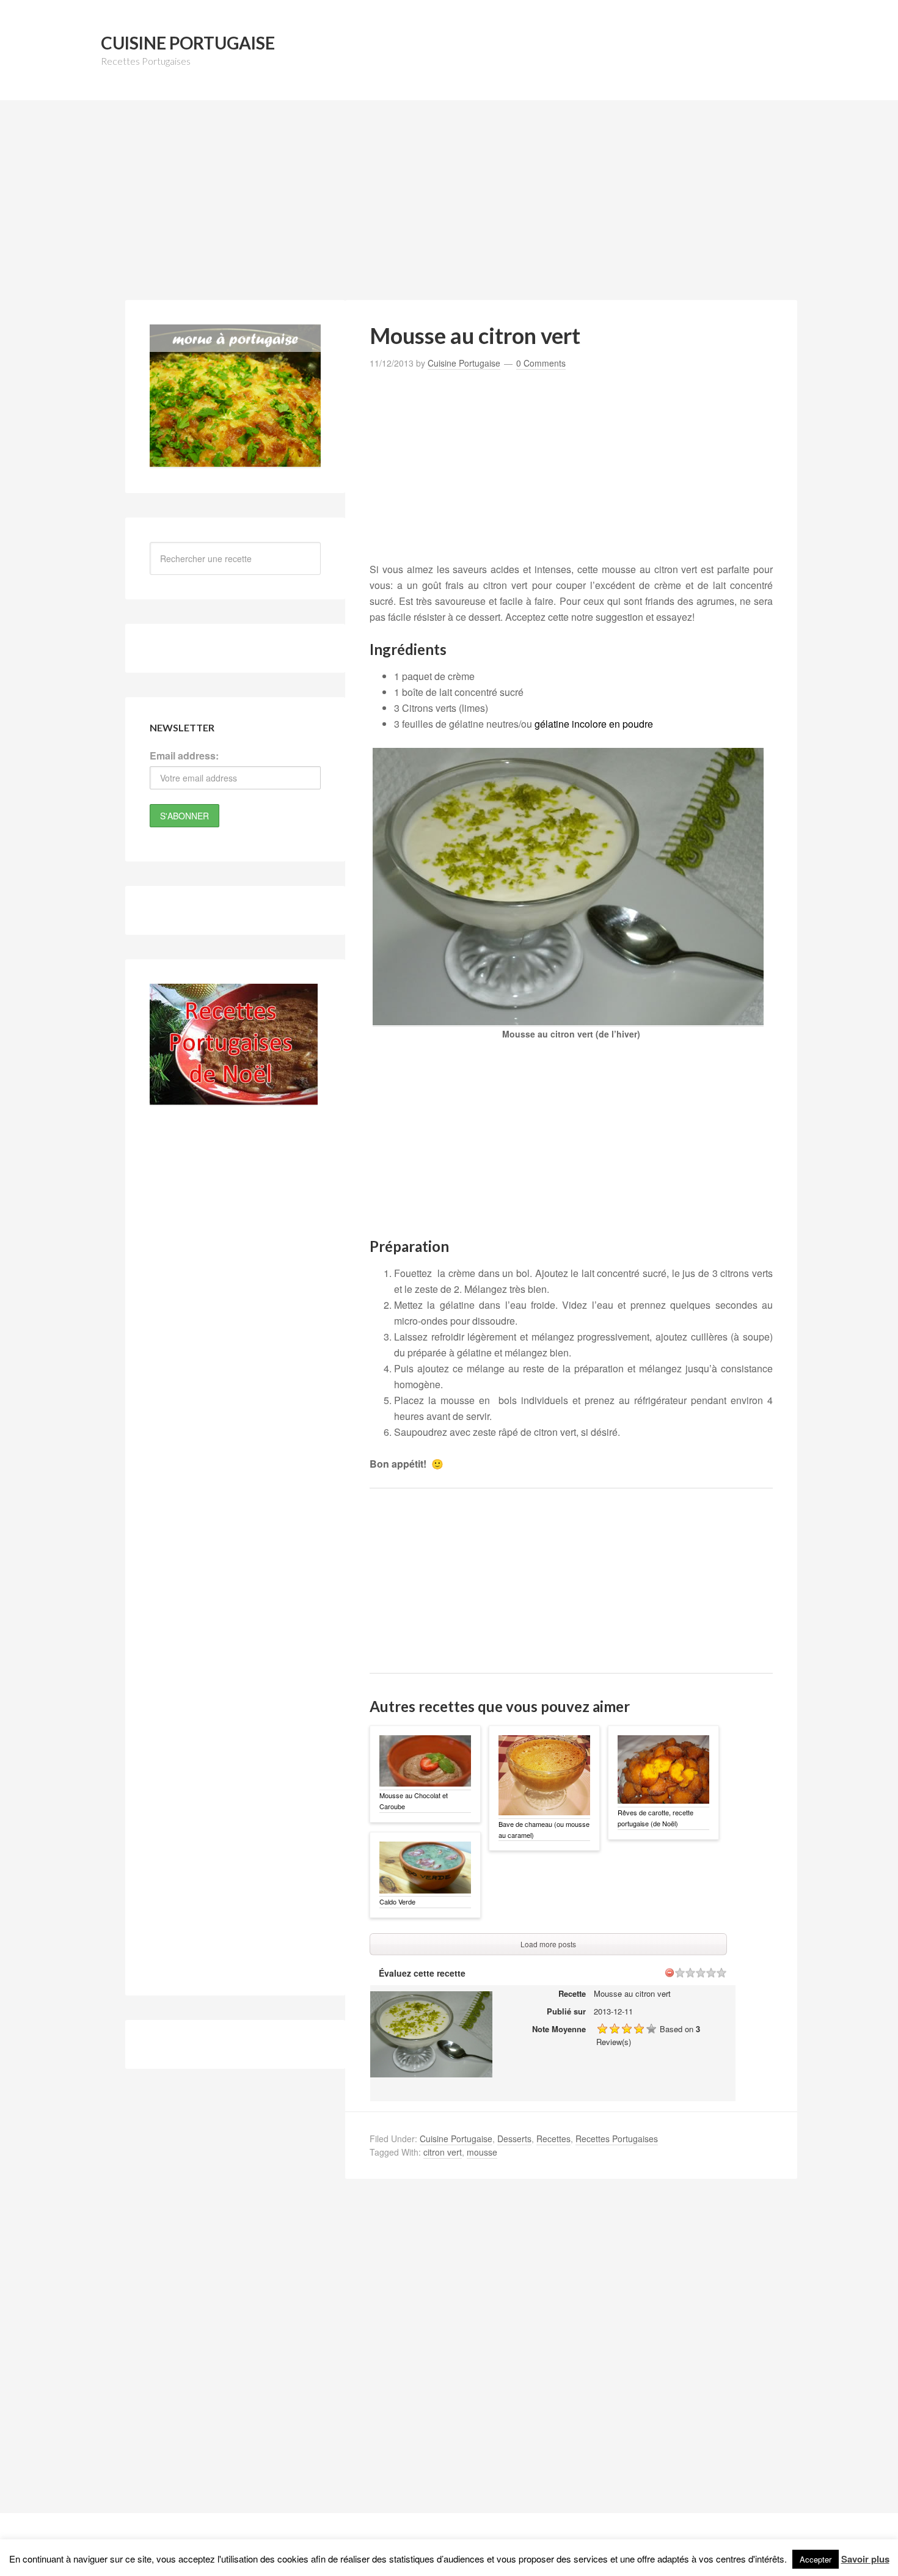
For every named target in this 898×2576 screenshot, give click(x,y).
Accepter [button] (816, 2559)
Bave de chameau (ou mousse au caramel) (544, 1829)
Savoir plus (865, 2559)
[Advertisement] (449, 207)
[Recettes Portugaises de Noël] (234, 1099)
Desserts (514, 2139)
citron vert (443, 2152)
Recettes (553, 2139)
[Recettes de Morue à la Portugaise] (235, 461)
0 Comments (541, 363)
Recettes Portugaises (617, 2139)
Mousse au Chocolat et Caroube (414, 1801)
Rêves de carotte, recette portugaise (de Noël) (655, 1818)
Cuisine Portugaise (188, 43)
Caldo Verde (397, 1901)
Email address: (184, 756)
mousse (482, 2152)
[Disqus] (571, 2356)
